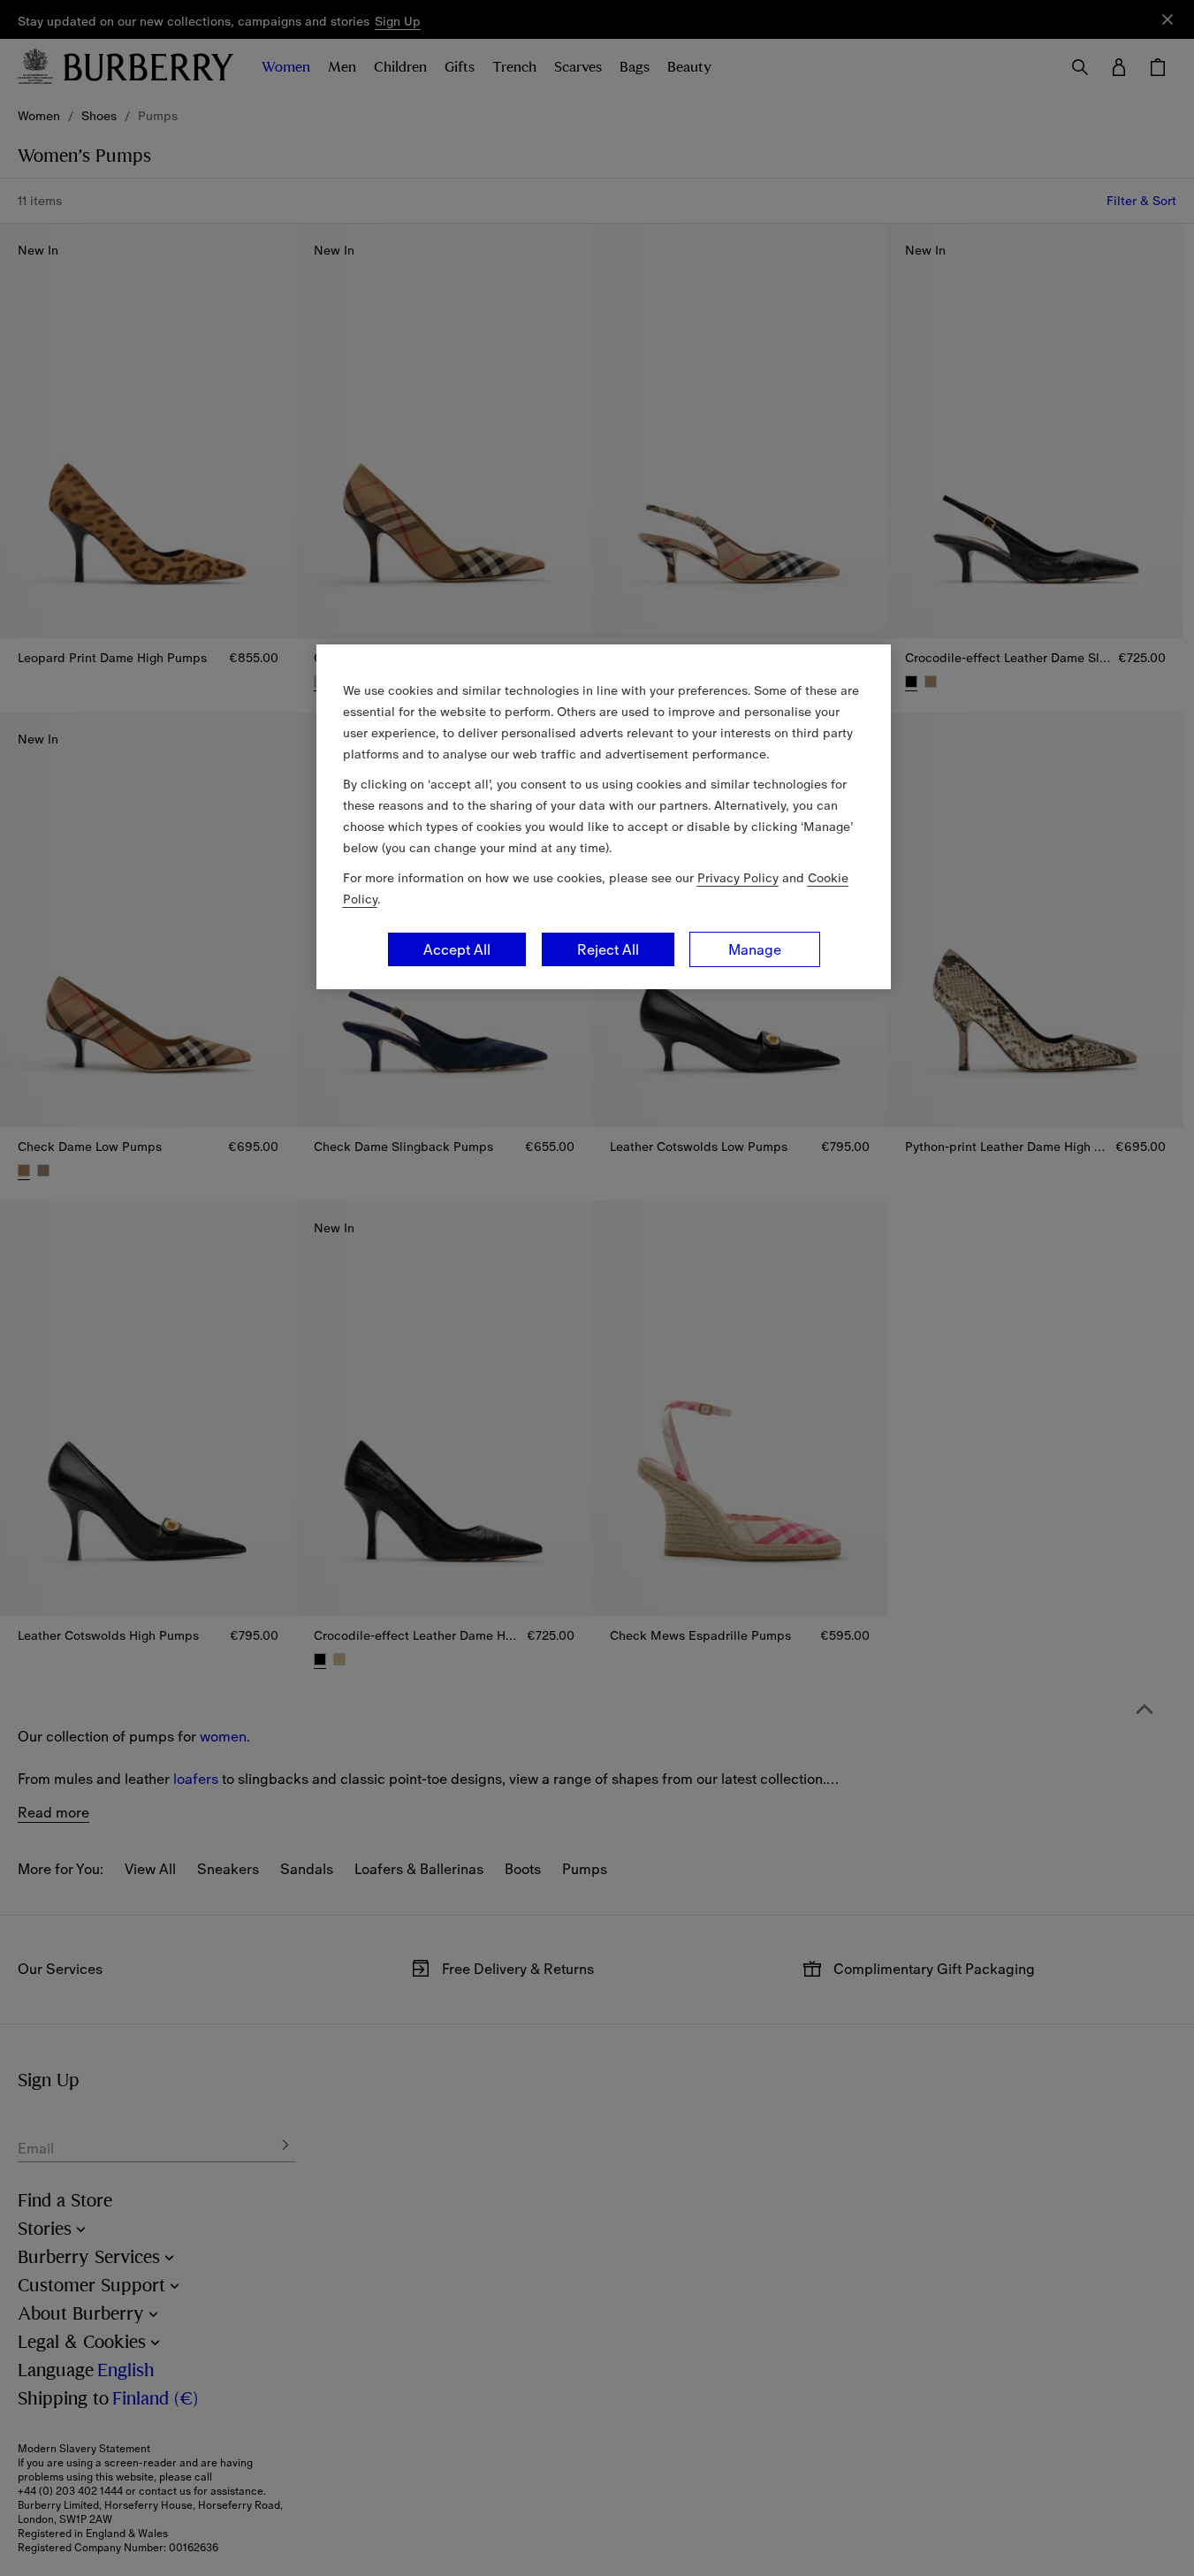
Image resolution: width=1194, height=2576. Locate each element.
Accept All (457, 949)
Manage (755, 949)
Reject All (608, 949)
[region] (604, 817)
